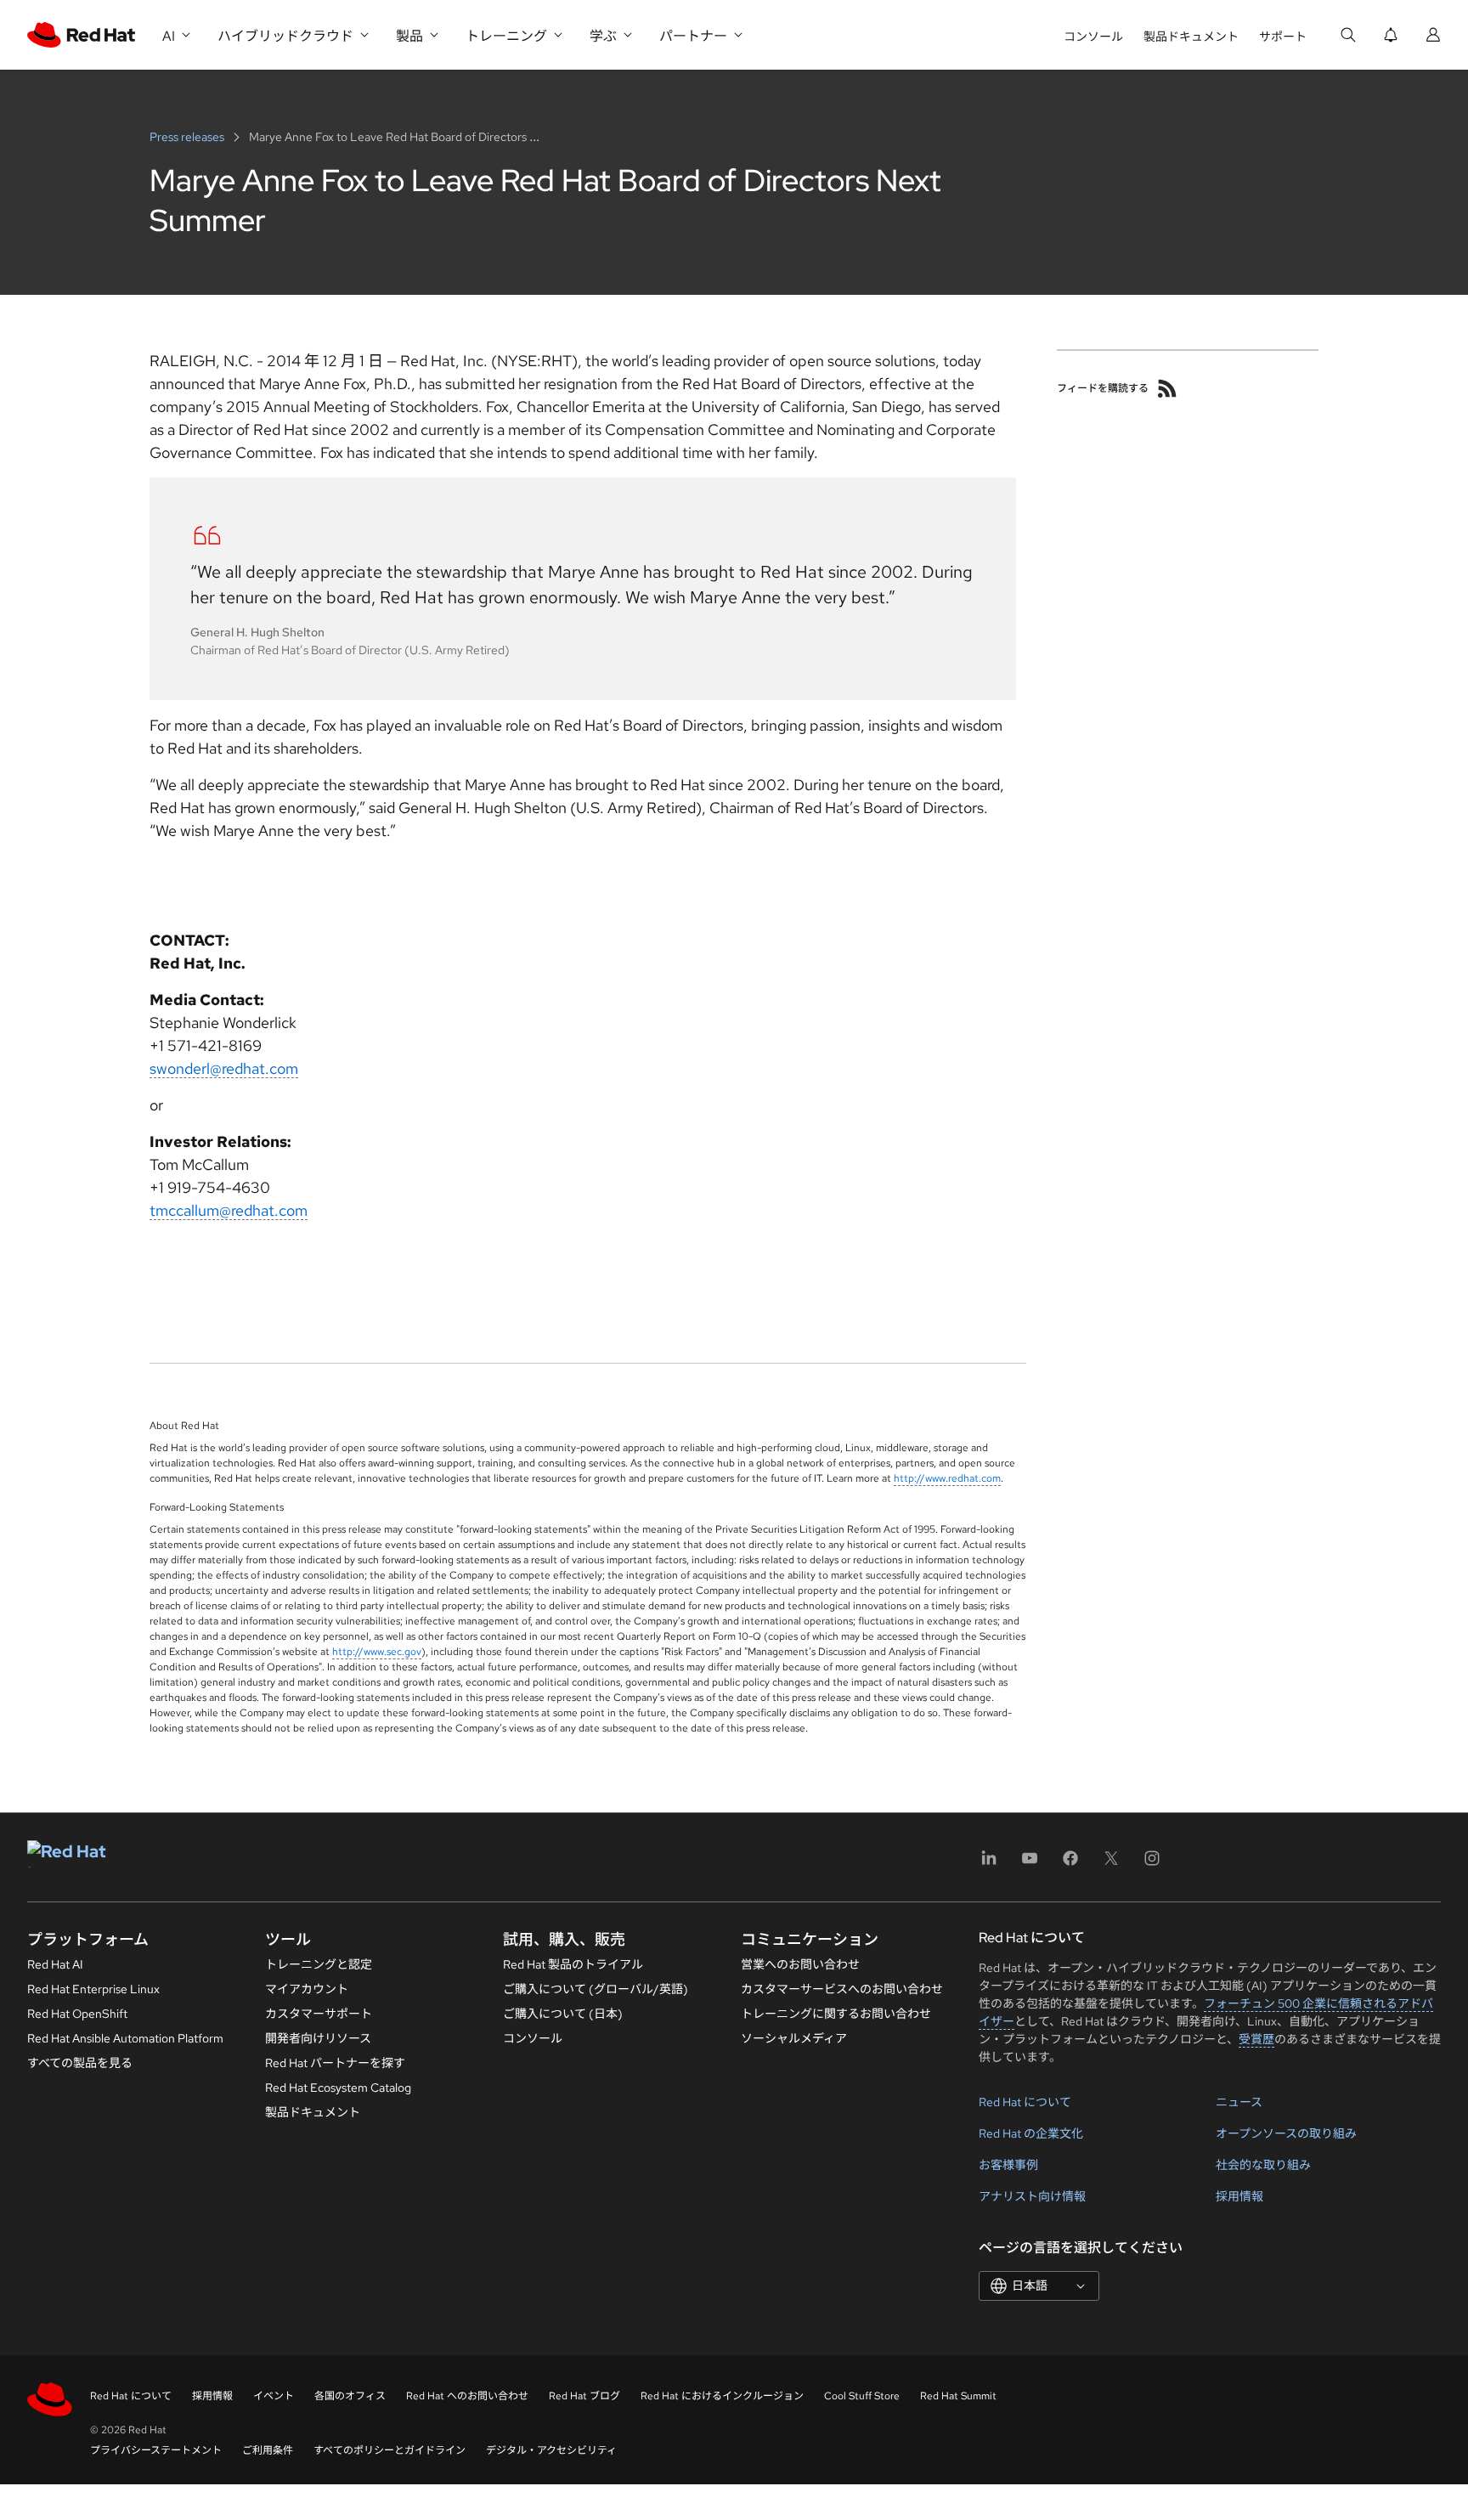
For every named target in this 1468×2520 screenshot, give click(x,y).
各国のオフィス (350, 2396)
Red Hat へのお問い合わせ (467, 2396)
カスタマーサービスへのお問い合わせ (842, 1989)
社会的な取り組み (1263, 2165)
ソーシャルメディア (794, 2038)
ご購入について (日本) (563, 2014)
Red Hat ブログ (584, 2396)
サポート (1283, 37)
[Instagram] (1152, 1864)
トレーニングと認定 (319, 1964)
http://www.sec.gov (377, 1652)
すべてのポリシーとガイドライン (390, 2450)
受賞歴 (1256, 2039)
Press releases (188, 137)
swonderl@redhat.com (224, 1068)
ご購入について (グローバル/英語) (596, 1989)
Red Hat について (1025, 2102)
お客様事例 (1008, 2165)
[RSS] (1167, 388)
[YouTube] (1030, 1864)
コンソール (1093, 37)
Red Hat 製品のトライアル (573, 1964)
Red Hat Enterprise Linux (93, 1989)
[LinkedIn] (989, 1864)
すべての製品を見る (80, 2063)
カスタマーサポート (319, 2014)
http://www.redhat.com (947, 1478)
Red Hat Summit (958, 2396)
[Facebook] (1070, 1864)
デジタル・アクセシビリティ (551, 2450)
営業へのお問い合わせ (800, 1964)
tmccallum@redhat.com (229, 1210)
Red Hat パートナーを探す (335, 2063)
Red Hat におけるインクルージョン (722, 2396)
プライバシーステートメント (156, 2450)
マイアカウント (307, 1989)
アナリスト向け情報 (1032, 2196)
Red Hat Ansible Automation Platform (125, 2038)
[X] (1111, 1864)
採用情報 (1239, 2196)
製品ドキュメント (1191, 37)
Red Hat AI (55, 1964)
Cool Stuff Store (862, 2396)
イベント (274, 2396)
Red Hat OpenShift (77, 2014)
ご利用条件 (268, 2450)
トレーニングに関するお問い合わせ (836, 2014)
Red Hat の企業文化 (1031, 2133)
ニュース (1239, 2102)
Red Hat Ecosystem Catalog (338, 2088)
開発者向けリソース (318, 2038)
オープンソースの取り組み (1286, 2133)
